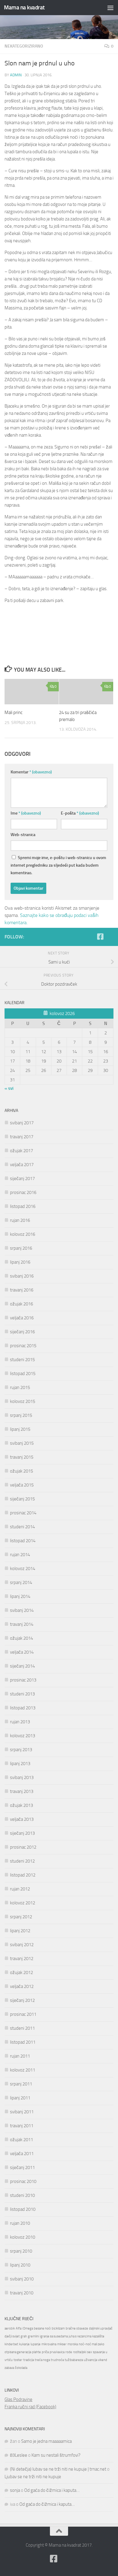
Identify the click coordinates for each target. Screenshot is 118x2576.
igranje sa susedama (54, 2336)
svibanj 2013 (22, 1777)
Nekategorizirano (24, 46)
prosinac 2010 (23, 2181)
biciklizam (58, 2328)
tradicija (29, 2360)
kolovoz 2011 (23, 2070)
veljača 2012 (22, 1986)
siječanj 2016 (22, 1332)
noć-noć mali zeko (92, 2344)
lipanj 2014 (20, 1596)
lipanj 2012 (20, 1931)
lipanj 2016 (20, 1262)
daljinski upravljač (101, 2328)
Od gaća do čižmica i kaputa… (52, 2490)
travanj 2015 (22, 1457)
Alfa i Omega (24, 2328)
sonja (15, 2490)
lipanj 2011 (20, 2098)
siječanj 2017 (22, 1179)
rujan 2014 (20, 1555)
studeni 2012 (22, 1861)
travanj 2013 (22, 1791)
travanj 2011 (22, 2126)
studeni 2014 (22, 1527)
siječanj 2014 (22, 1666)
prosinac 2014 (23, 1513)
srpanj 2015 (21, 1415)
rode (69, 2352)
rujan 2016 (20, 1220)
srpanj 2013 (21, 1750)
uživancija (90, 2360)
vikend (103, 2360)
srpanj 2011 (21, 2084)
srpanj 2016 (21, 1248)
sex (90, 2352)
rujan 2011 (20, 2056)
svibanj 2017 (22, 1123)
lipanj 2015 (20, 1429)
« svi (9, 1088)
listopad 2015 (23, 1374)
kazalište (98, 2336)
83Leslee (19, 2455)
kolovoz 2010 (23, 2237)
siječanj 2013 (22, 1833)
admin (16, 75)
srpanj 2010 (21, 2251)
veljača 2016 (22, 1318)
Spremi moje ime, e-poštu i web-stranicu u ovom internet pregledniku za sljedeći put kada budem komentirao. (58, 865)
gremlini (33, 2336)
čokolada (21, 2368)
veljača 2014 (22, 1652)
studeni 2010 (22, 2195)
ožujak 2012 (21, 1973)
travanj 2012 (22, 1959)
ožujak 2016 (21, 1304)
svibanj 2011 (22, 2112)
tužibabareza (74, 2360)
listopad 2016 (23, 1206)
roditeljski (80, 2352)
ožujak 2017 (21, 1151)
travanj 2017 (22, 1137)
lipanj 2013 (20, 1764)
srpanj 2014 (21, 1582)
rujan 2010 (20, 2223)
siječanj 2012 (22, 2000)
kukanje (24, 2344)
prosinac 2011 (23, 2014)
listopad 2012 (23, 1875)
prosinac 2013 (23, 1680)
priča (45, 2352)
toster (18, 2360)
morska (73, 2344)
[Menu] (110, 8)
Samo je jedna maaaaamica (46, 2441)
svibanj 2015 (22, 1443)
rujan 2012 (20, 1889)
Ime (26, 813)
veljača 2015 (22, 1485)
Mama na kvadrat (24, 7)
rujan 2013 (20, 1722)
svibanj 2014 (22, 1610)
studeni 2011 (22, 2028)
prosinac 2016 (23, 1192)
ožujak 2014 (21, 1638)
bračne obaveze (77, 2328)
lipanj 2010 (20, 2265)
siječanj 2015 (22, 1499)
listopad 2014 (23, 1541)
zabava (9, 2368)
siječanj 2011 (22, 2168)
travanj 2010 (22, 2293)
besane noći (42, 2328)
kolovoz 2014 (23, 1569)
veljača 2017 (22, 1165)
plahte (36, 2352)
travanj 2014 (22, 1624)
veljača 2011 (22, 2154)
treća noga (42, 2360)
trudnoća (57, 2360)
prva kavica (57, 2352)
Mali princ (13, 713)
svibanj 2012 (22, 1945)
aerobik (10, 2328)
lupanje (36, 2344)
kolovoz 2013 (23, 1736)
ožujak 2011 (21, 2140)
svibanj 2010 (22, 2279)
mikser (62, 2344)
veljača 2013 (22, 1819)
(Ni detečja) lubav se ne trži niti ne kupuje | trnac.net (58, 2469)
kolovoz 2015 (23, 1401)
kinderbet (11, 2344)
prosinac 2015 (23, 1346)
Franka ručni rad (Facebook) (30, 2407)
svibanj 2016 (22, 1276)
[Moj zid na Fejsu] (110, 937)
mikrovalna (49, 2344)
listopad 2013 (23, 1708)
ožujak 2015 (21, 1471)
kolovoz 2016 (23, 1234)
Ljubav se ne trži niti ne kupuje (33, 2477)
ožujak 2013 (21, 1805)
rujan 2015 (20, 1387)
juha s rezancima (80, 2336)
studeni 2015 (22, 1360)
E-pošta (80, 813)
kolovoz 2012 (23, 1903)
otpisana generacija (18, 2352)
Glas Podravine (18, 2399)
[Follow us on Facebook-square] (100, 937)
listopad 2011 (23, 2042)
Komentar (31, 772)
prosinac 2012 (23, 1847)
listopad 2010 (23, 2209)
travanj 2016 (22, 1290)
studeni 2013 (22, 1694)
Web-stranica (23, 835)
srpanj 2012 (21, 1917)
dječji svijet (12, 2336)
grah (24, 2336)
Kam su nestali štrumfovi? (56, 2455)
